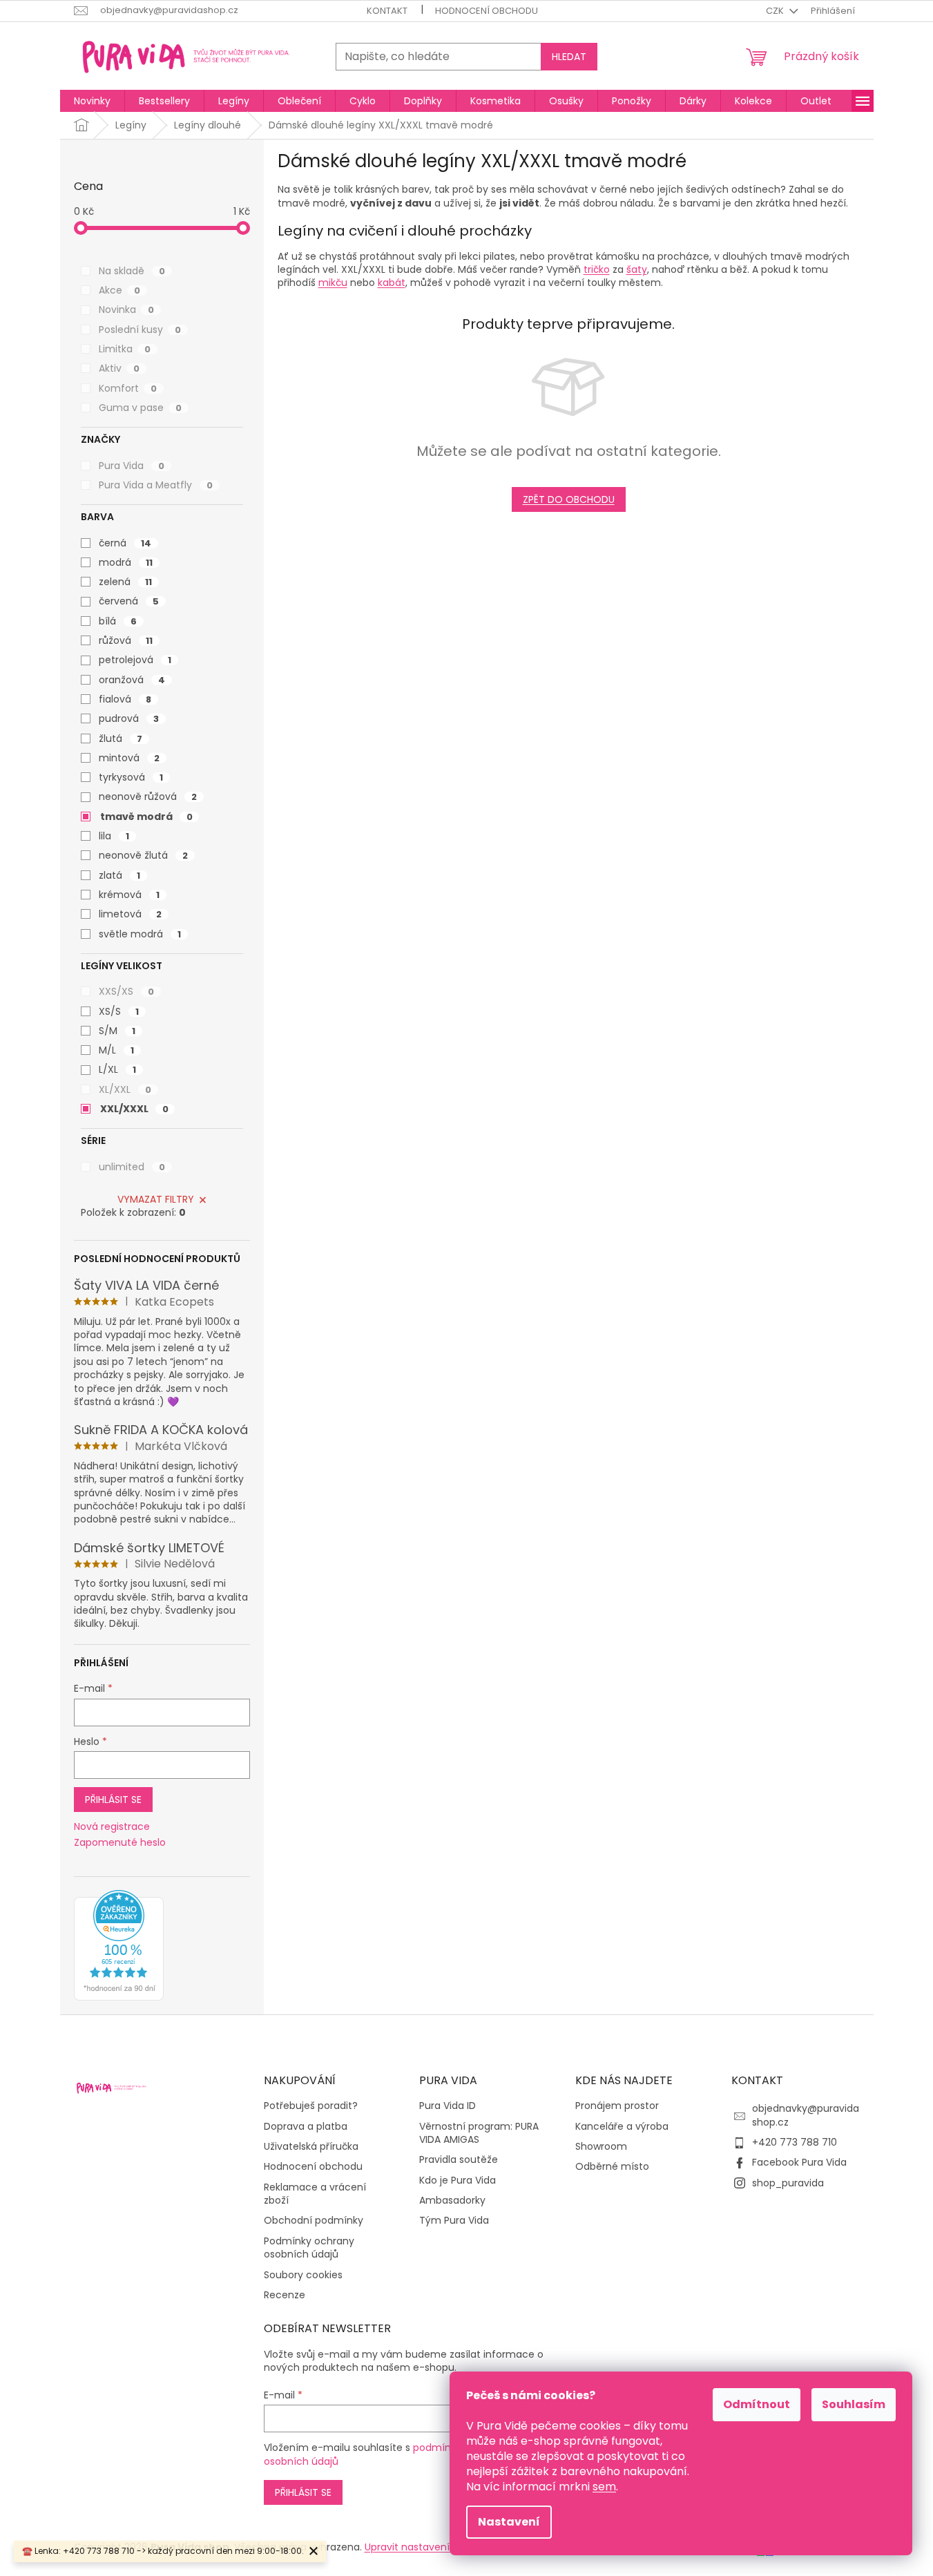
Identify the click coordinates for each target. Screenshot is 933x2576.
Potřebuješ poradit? (311, 2106)
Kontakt (387, 11)
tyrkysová (131, 777)
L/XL (117, 1069)
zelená (125, 582)
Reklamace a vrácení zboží (315, 2194)
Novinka (126, 309)
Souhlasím (854, 2404)
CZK (776, 11)
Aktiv (119, 368)
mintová (129, 758)
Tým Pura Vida (454, 2221)
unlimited (132, 1167)
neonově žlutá (143, 855)
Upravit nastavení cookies (427, 2547)
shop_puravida (788, 2183)
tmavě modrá (146, 817)
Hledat (569, 57)
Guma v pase (140, 408)
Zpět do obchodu (569, 499)
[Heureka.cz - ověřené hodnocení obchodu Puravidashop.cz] (119, 1945)
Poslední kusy (140, 330)
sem (604, 2487)
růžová (126, 640)
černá (125, 543)
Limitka (125, 349)
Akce (119, 290)
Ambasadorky (452, 2201)
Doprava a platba (306, 2127)
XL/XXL (125, 1089)
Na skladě (132, 271)
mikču (333, 283)
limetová (130, 914)
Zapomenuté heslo (120, 1843)
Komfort (128, 388)
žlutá (121, 738)
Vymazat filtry (156, 1199)
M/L (116, 1050)
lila (114, 836)
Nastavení (509, 2522)
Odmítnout (757, 2404)
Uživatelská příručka (311, 2147)
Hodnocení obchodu (487, 11)
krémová (129, 895)
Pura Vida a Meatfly (156, 485)
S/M (117, 1031)
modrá (126, 562)
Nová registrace (112, 1827)
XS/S (119, 1011)
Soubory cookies (303, 2275)
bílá (118, 621)
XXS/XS (126, 991)
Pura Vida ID (448, 2106)
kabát (392, 283)
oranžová (132, 680)
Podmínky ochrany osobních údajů (309, 2248)
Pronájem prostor (617, 2106)
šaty (637, 269)
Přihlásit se (113, 1800)
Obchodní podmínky (314, 2221)
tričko (597, 269)
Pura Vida (132, 466)
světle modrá (140, 934)
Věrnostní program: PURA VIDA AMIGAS (479, 2133)
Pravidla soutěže (459, 2160)
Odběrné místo (612, 2167)
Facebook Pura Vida (799, 2162)
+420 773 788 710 (795, 2142)
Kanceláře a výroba (622, 2127)
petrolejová (135, 660)
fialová (125, 699)
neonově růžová (148, 796)
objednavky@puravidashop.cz (806, 2115)
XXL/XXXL (134, 1109)
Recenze (285, 2295)
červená (129, 601)
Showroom (601, 2147)
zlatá (119, 875)
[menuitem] (92, 101)
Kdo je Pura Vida (458, 2181)
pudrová (129, 718)
